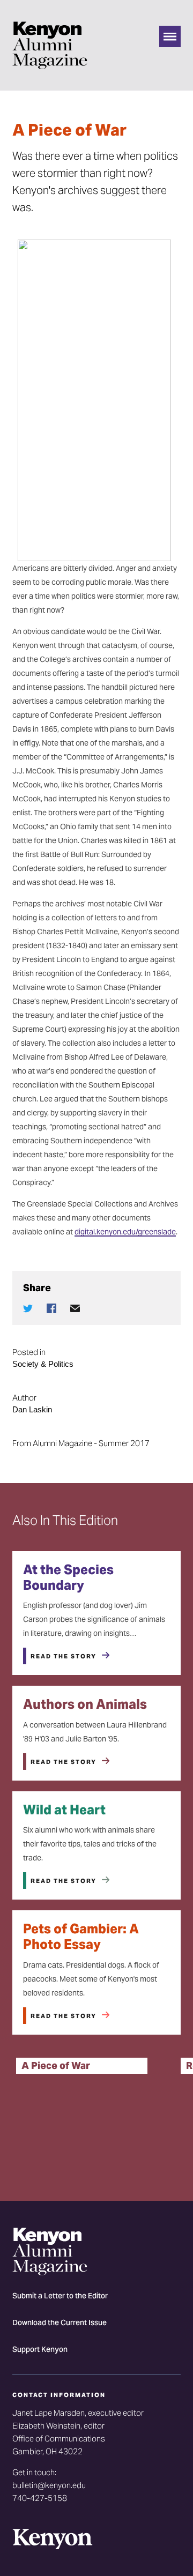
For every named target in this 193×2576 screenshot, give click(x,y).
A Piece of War (56, 2065)
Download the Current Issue (60, 2324)
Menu (170, 36)
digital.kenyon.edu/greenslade (125, 1232)
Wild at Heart (64, 1810)
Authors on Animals (85, 1704)
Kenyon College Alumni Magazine (50, 45)
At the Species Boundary (68, 1577)
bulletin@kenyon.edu (49, 2485)
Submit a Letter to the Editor (60, 2297)
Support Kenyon (40, 2350)
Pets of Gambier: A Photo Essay (81, 1937)
